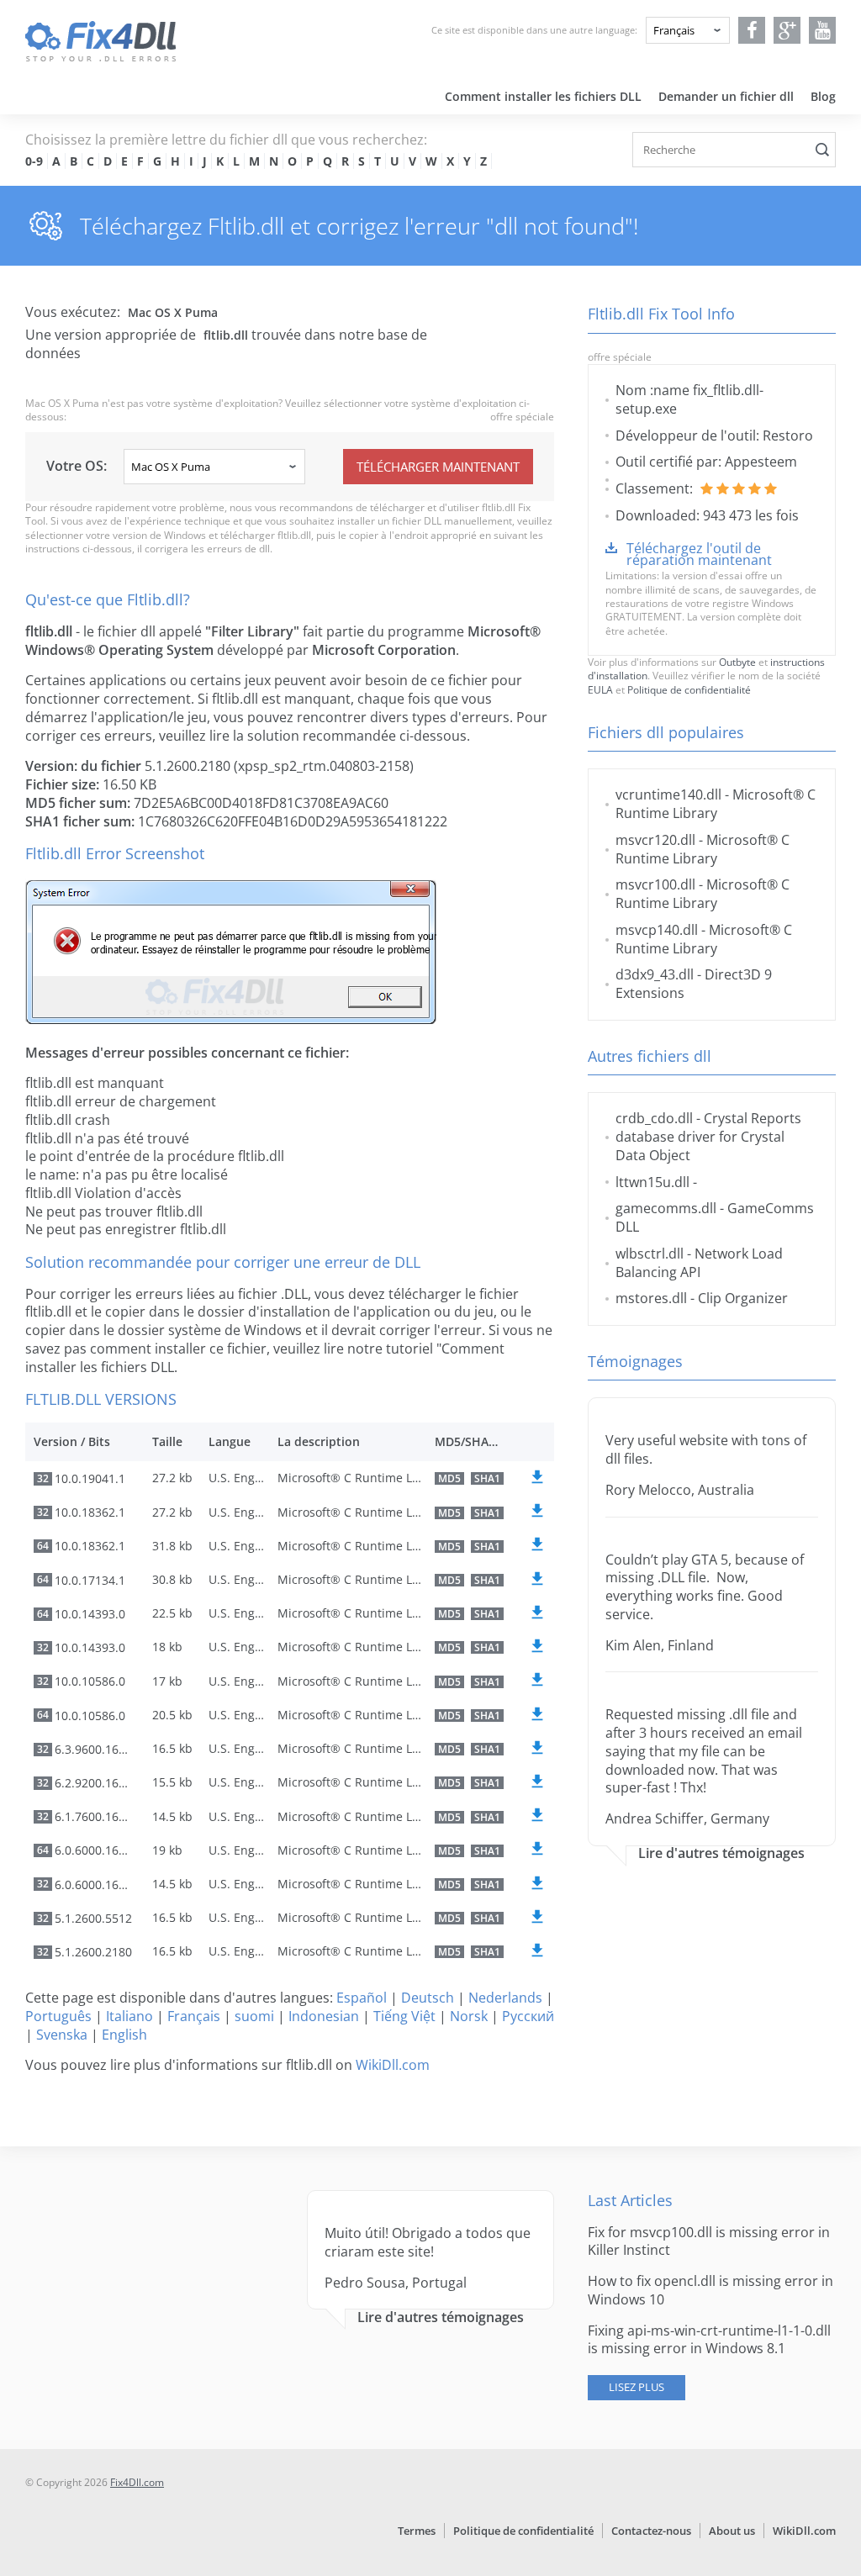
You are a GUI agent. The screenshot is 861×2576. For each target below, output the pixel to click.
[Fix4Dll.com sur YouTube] (823, 30)
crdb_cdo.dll (654, 1118)
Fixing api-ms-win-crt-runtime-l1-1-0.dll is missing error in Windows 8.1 (709, 2340)
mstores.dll (651, 1298)
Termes (417, 2531)
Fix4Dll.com (137, 2482)
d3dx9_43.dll (655, 974)
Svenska (62, 2035)
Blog (823, 96)
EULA (600, 690)
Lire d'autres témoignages (721, 1853)
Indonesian (324, 2016)
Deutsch (428, 1998)
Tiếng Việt (404, 2016)
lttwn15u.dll (652, 1182)
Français (194, 2016)
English (124, 2035)
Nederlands (505, 1998)
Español (362, 1998)
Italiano (129, 2016)
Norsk (469, 2016)
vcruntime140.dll (668, 794)
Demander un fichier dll (726, 96)
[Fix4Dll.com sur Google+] (787, 30)
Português (58, 2016)
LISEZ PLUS (637, 2387)
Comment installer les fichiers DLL (543, 96)
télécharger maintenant (438, 467)
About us (732, 2531)
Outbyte (737, 662)
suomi (254, 2016)
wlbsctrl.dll (650, 1254)
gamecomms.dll (666, 1208)
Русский (528, 2016)
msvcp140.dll (657, 930)
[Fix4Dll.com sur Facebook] (752, 30)
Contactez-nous (651, 2531)
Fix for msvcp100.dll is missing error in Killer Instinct (709, 2241)
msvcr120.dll (655, 840)
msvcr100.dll (655, 884)
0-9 (34, 161)
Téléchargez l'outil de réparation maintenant (699, 554)
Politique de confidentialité (689, 690)
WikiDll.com (393, 2065)
